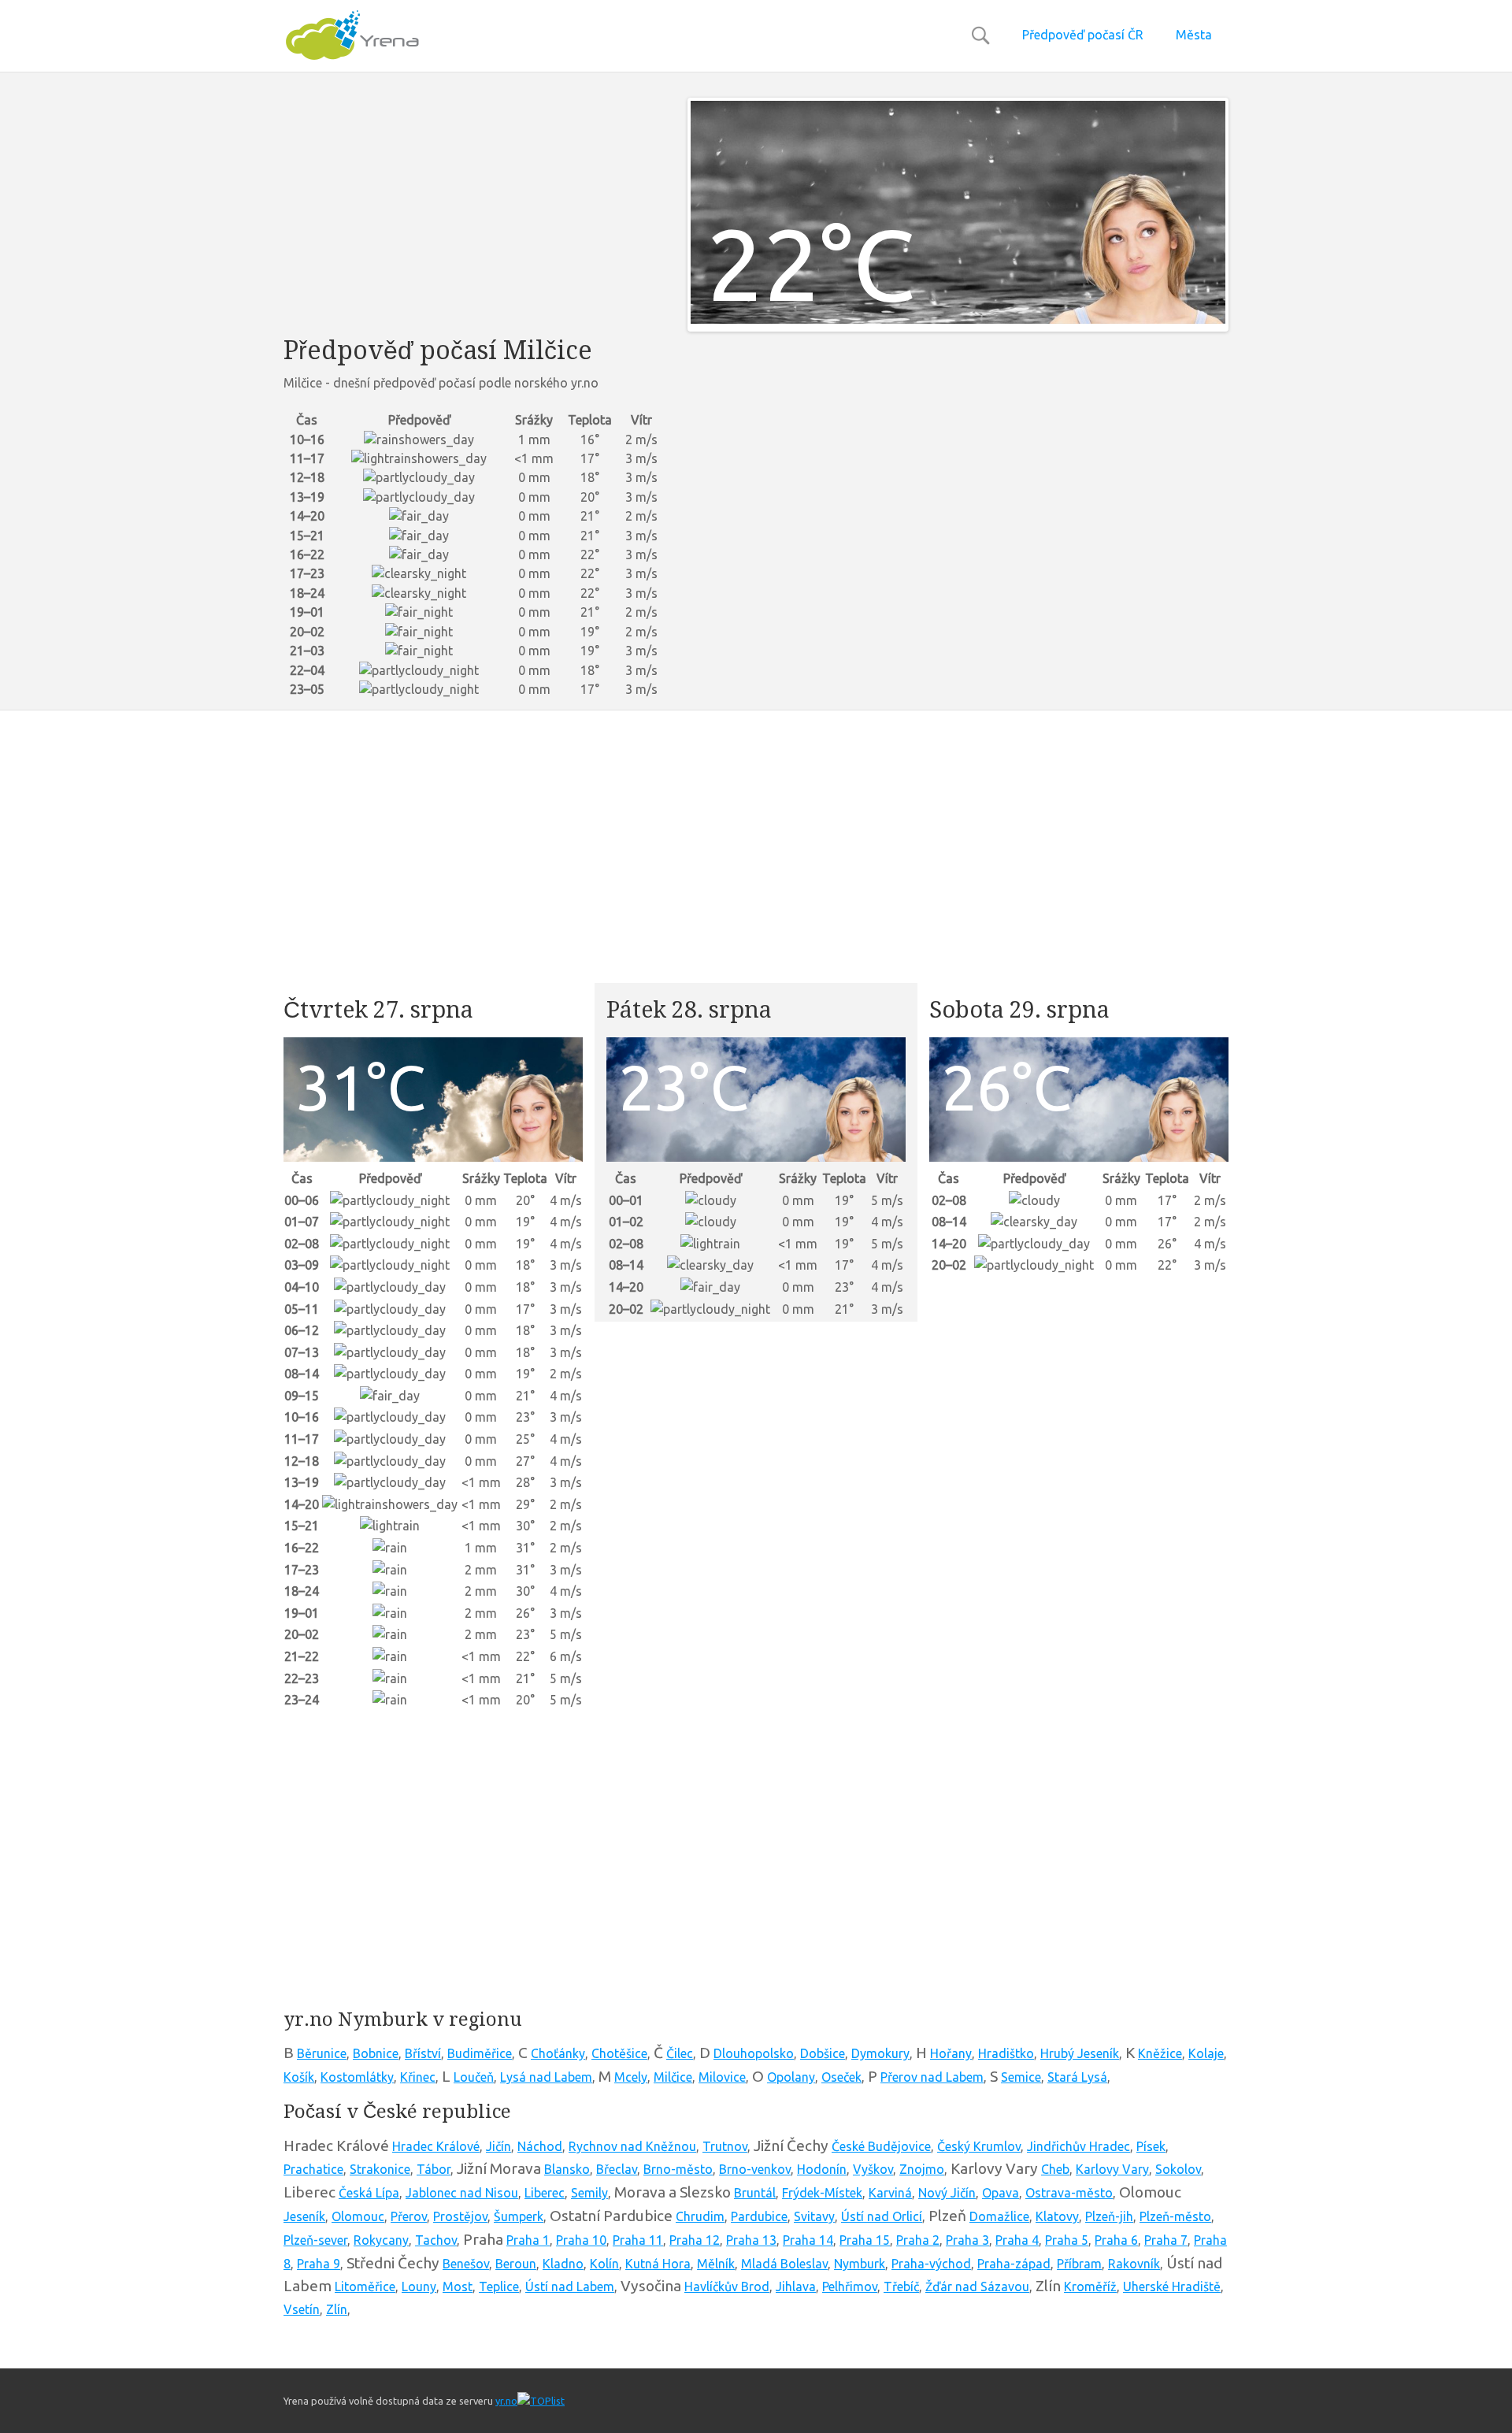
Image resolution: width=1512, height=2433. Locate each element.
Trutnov (725, 2146)
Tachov (436, 2240)
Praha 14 (808, 2240)
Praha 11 (638, 2240)
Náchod (540, 2146)
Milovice (722, 2077)
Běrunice (322, 2053)
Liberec (545, 2193)
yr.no (506, 2401)
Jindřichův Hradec (1078, 2146)
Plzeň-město (1175, 2216)
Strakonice (380, 2169)
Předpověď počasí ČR (1083, 35)
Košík (299, 2077)
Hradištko (1006, 2053)
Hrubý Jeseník (1080, 2053)
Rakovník (1134, 2264)
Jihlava (796, 2287)
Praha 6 (1116, 2240)
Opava (1001, 2193)
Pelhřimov (850, 2287)
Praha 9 (319, 2264)
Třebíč (901, 2287)
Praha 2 (918, 2240)
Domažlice (999, 2216)
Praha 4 (1017, 2240)
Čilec (680, 2053)
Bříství (423, 2053)
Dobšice (823, 2053)
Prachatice (313, 2169)
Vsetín (302, 2309)
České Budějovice (881, 2146)
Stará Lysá (1077, 2077)
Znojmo (922, 2169)
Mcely (631, 2077)
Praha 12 (695, 2240)
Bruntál (755, 2193)
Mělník (716, 2264)
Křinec (418, 2077)
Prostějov (460, 2216)
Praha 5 (1067, 2240)
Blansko (567, 2169)
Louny (419, 2287)
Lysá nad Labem (546, 2077)
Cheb (1055, 2169)
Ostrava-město (1069, 2193)
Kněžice (1160, 2053)
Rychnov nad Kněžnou (632, 2146)
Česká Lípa (369, 2193)
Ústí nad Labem (570, 2287)
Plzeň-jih (1109, 2216)
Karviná (890, 2193)
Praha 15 (865, 2240)
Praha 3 (967, 2240)
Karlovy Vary (1112, 2169)
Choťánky (558, 2053)
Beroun (516, 2264)
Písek (1151, 2146)
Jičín (498, 2146)
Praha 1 (528, 2240)
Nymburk (860, 2264)
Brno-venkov (755, 2169)
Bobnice (376, 2053)
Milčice (673, 2077)
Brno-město (678, 2169)
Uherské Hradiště (1172, 2287)
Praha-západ (1014, 2264)
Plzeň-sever (315, 2240)
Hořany (951, 2053)
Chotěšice (619, 2053)
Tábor (434, 2169)
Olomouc (358, 2216)
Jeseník (304, 2216)
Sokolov (1178, 2169)
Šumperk (519, 2216)
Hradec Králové (436, 2146)
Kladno (563, 2264)
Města (1194, 35)
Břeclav (617, 2169)
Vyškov (873, 2169)
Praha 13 (751, 2240)
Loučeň (474, 2077)
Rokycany (381, 2240)
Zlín (337, 2309)
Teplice (499, 2287)
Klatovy (1057, 2216)
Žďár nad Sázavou (977, 2287)
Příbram (1079, 2264)
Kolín (604, 2264)
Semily (589, 2193)
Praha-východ (931, 2264)
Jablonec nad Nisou (462, 2193)
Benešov (466, 2264)
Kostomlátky (357, 2077)
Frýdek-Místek (822, 2193)
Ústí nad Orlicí (882, 2216)
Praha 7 (1166, 2240)
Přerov (409, 2216)
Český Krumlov (979, 2146)
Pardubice (759, 2216)
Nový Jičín (947, 2193)
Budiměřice (480, 2053)
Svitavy (814, 2216)
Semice (1021, 2077)
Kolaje (1206, 2053)
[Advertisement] (474, 208)
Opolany (791, 2077)
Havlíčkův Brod (727, 2287)
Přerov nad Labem (932, 2077)
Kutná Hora (658, 2264)
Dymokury (880, 2053)
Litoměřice (365, 2287)
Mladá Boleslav (784, 2264)
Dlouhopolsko (754, 2053)
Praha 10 (581, 2240)
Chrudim (700, 2216)
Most (458, 2287)
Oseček (841, 2077)
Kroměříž (1090, 2287)
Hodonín (822, 2169)
